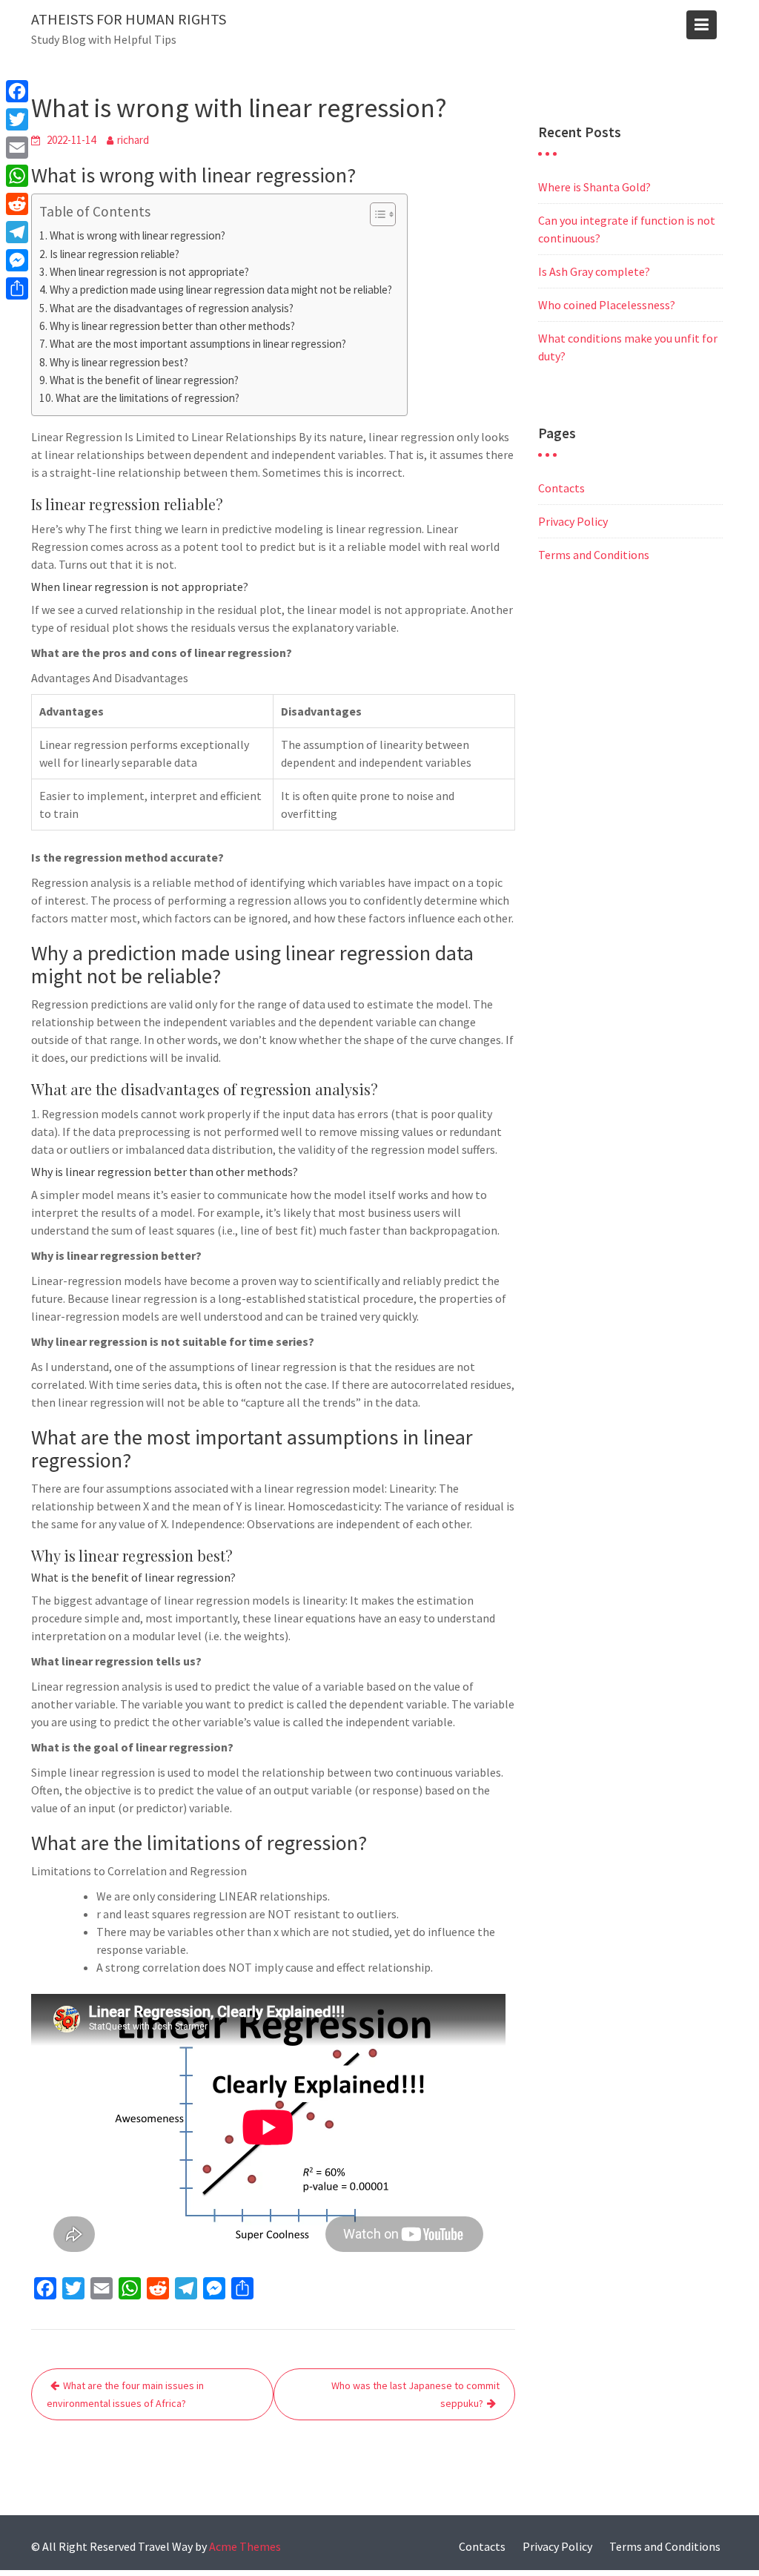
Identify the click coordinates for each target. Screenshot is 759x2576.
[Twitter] (17, 119)
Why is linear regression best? (119, 362)
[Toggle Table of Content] (375, 214)
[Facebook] (17, 91)
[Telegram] (17, 232)
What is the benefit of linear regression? (144, 380)
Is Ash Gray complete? (594, 271)
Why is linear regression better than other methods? (172, 326)
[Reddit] (17, 204)
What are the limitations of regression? (148, 398)
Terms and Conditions (594, 555)
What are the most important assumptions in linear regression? (198, 344)
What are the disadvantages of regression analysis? (172, 308)
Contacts (561, 488)
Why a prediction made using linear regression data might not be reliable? (221, 290)
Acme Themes (245, 2546)
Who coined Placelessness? (607, 305)
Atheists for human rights (129, 19)
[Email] (17, 148)
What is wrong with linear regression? (137, 235)
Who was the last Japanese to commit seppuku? (415, 2394)
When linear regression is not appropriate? (149, 272)
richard (133, 140)
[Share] (17, 288)
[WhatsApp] (17, 176)
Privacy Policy (573, 521)
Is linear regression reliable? (115, 254)
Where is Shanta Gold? (594, 187)
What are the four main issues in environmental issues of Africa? (125, 2394)
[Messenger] (17, 260)
